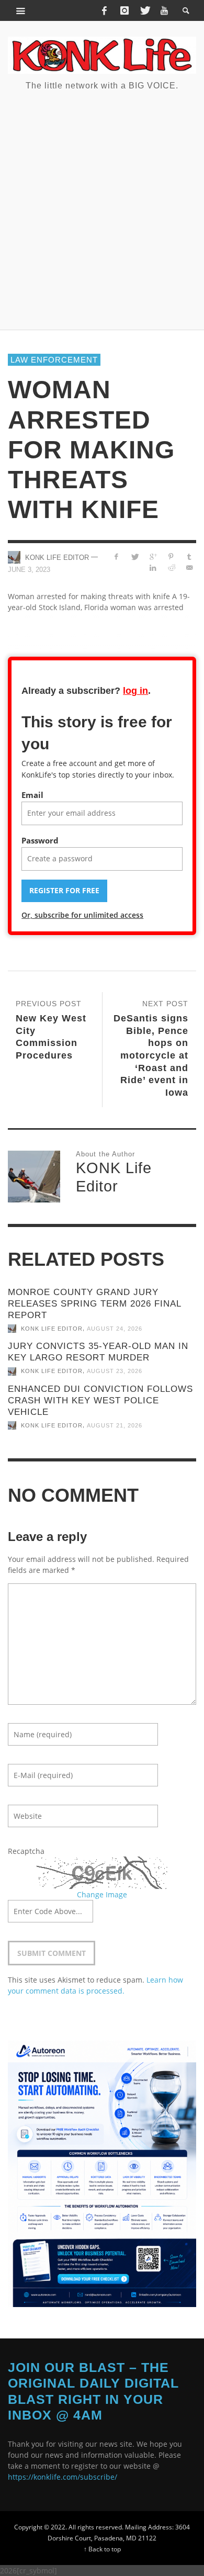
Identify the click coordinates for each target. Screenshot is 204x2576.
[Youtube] (164, 10)
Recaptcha (26, 1851)
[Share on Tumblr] (189, 556)
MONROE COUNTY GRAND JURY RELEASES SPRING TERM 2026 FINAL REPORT (94, 1304)
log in (135, 691)
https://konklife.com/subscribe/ (63, 2477)
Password (40, 840)
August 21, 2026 (115, 1425)
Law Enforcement (54, 360)
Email (32, 795)
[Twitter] (144, 10)
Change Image (102, 1894)
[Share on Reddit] (171, 567)
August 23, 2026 (115, 1371)
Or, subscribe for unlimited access (82, 915)
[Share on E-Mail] (189, 567)
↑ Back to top (102, 2549)
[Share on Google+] (153, 556)
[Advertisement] (102, 209)
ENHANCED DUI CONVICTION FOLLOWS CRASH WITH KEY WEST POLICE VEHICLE (100, 1401)
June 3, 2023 (29, 570)
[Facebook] (104, 10)
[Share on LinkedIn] (153, 567)
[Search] (21, 10)
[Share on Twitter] (135, 556)
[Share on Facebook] (116, 556)
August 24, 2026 (115, 1329)
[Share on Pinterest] (171, 556)
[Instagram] (124, 10)
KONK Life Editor (57, 558)
